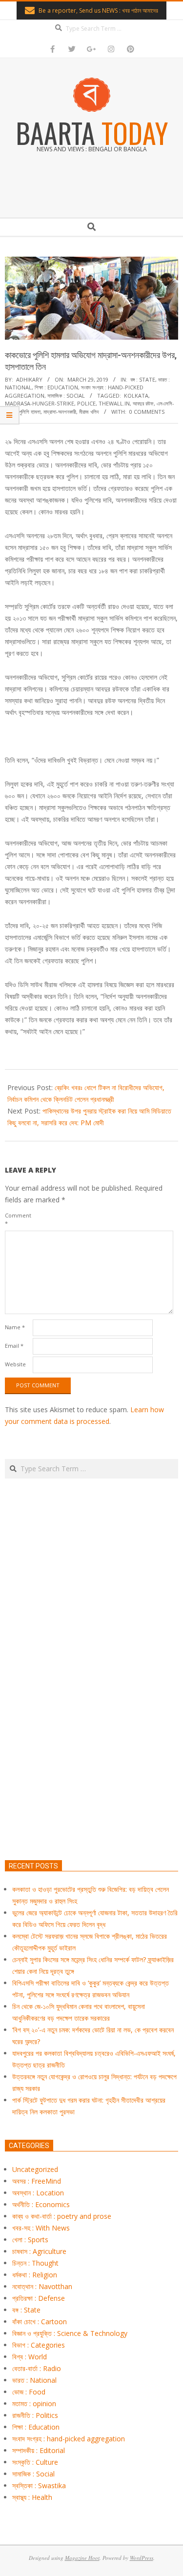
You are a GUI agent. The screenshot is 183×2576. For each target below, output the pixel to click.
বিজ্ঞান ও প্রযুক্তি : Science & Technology (70, 2333)
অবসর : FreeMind (37, 2181)
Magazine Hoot (82, 2558)
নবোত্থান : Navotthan (42, 2286)
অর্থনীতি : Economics (41, 2204)
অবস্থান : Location (38, 2193)
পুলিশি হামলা (30, 412)
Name (15, 1327)
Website (15, 1364)
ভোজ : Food (29, 2392)
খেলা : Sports (30, 2240)
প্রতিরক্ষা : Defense (39, 2298)
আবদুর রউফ (143, 403)
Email (14, 1346)
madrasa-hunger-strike (40, 403)
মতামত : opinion (34, 2404)
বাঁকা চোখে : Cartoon (40, 2322)
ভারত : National (34, 2380)
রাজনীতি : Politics (35, 2415)
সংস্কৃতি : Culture (35, 2462)
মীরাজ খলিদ (89, 412)
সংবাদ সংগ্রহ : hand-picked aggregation (69, 2439)
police (86, 403)
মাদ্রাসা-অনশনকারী (60, 412)
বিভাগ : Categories (39, 2345)
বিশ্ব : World (30, 2357)
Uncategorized (35, 2169)
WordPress (142, 2558)
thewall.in (114, 403)
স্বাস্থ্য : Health (32, 2497)
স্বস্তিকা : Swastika (39, 2485)
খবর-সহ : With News (41, 2228)
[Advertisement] (91, 1715)
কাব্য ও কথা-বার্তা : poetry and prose (62, 2216)
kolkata (136, 396)
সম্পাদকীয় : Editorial (39, 2450)
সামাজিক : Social (66, 396)
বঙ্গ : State (143, 379)
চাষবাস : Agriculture (39, 2251)
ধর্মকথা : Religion (35, 2275)
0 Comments (147, 412)
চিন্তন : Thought (35, 2263)
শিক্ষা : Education (56, 387)
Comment (18, 1219)
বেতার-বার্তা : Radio (37, 2368)
